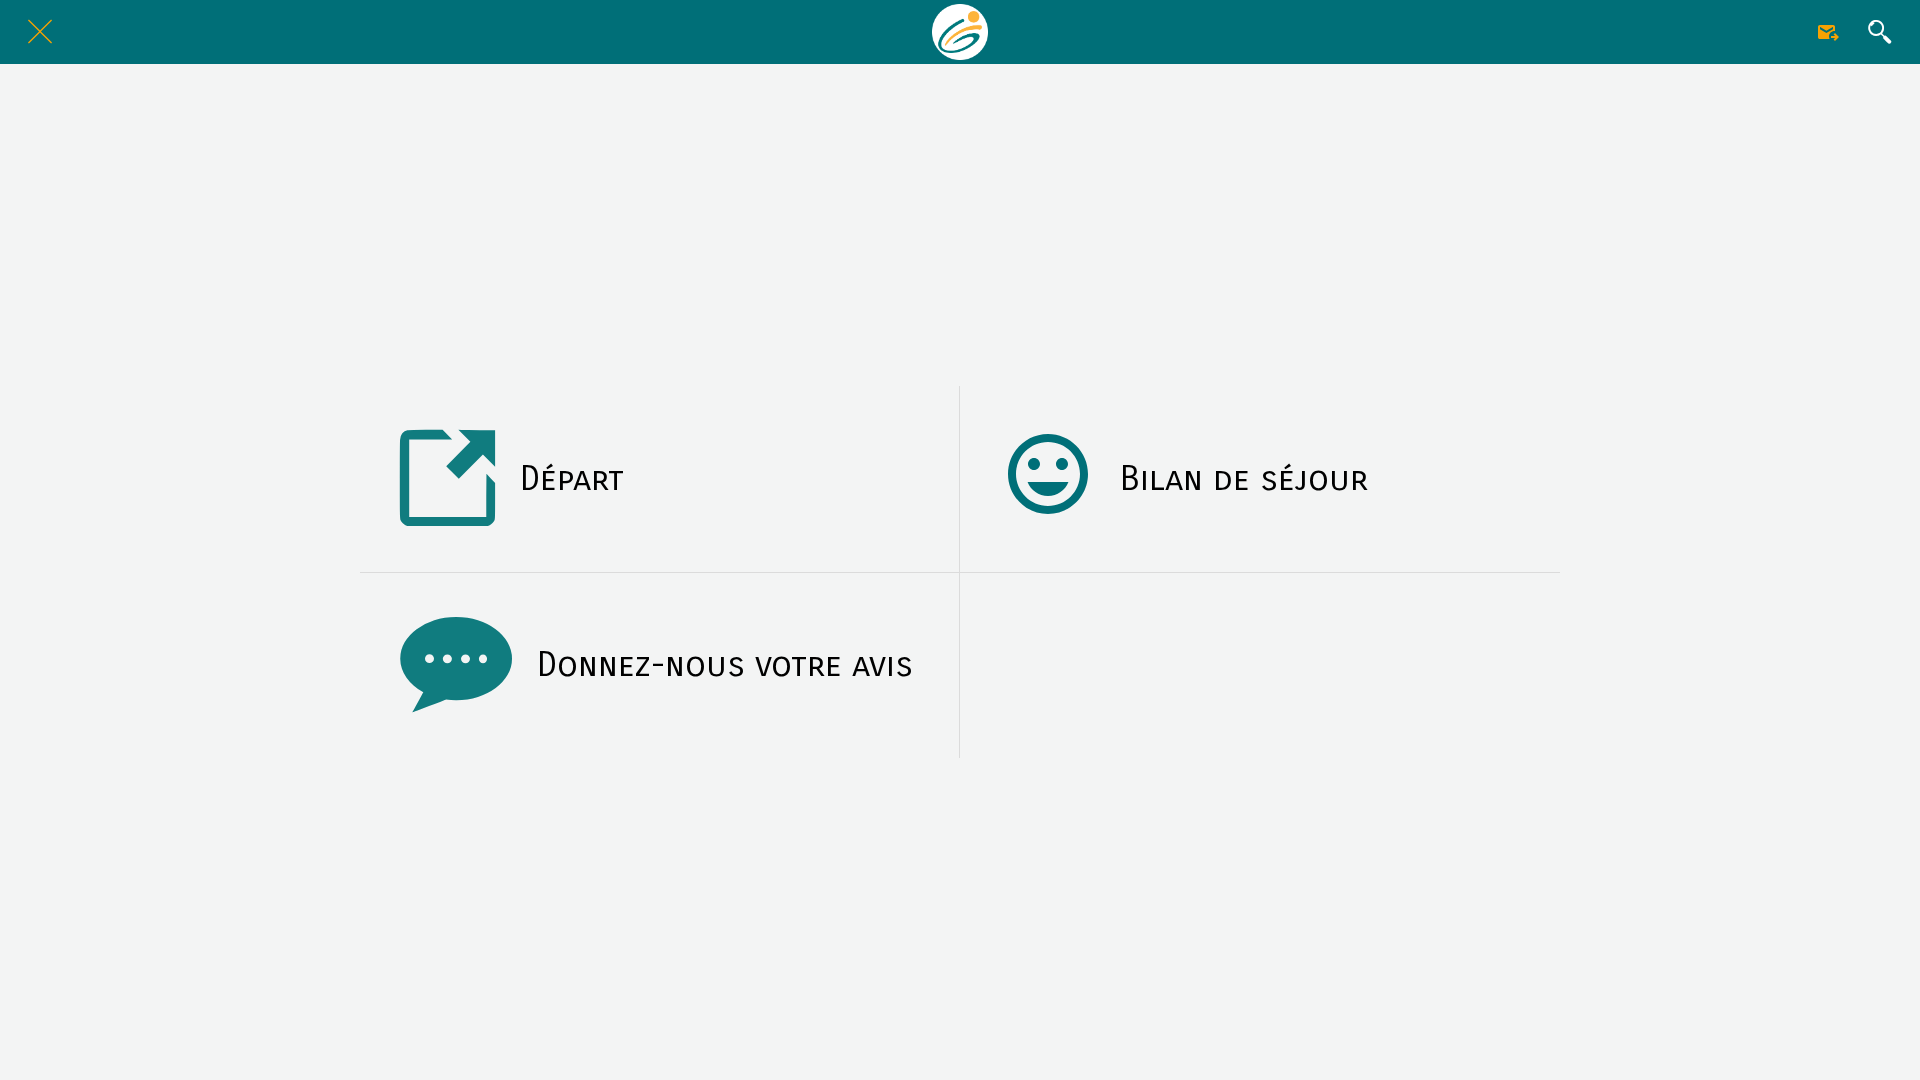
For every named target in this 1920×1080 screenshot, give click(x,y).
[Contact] (1828, 32)
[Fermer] (40, 32)
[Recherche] (1880, 32)
